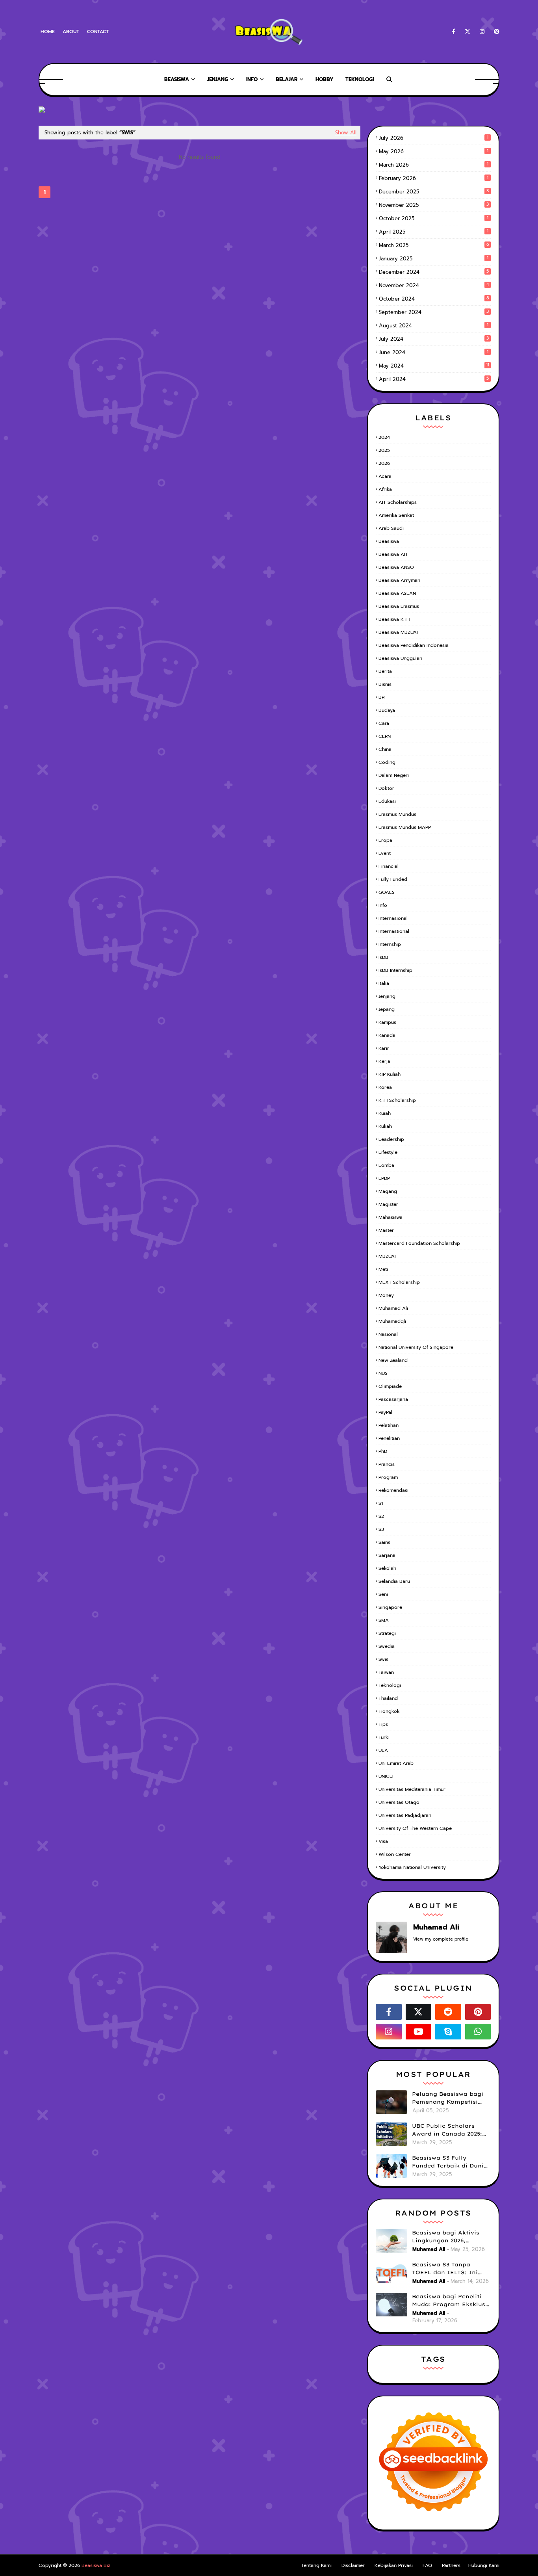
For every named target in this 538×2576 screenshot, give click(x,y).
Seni (383, 1594)
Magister (388, 1204)
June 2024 (434, 352)
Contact (98, 32)
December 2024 (434, 272)
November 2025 (434, 205)
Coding (387, 762)
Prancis (387, 1464)
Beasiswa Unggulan (400, 658)
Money (386, 1295)
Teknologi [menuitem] (360, 79)
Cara (384, 723)
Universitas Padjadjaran (405, 1815)
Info (383, 905)
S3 (381, 1529)
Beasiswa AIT (393, 554)
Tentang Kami (316, 2565)
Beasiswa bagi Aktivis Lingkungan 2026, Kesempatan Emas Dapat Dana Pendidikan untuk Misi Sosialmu (451, 2237)
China (385, 749)
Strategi (387, 1633)
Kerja (384, 1061)
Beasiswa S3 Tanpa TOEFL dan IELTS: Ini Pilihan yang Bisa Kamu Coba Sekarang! (449, 2269)
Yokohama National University (412, 1867)
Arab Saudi (391, 528)
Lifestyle (388, 1152)
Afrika (385, 489)
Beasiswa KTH (394, 619)
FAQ (427, 2565)
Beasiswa (389, 541)
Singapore (390, 1607)
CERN (385, 736)
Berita (385, 671)
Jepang (387, 1009)
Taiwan (386, 1672)
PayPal (385, 1412)
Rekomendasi (393, 1490)
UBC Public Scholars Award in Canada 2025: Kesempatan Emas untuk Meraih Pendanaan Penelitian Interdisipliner (451, 2130)
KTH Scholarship (397, 1100)
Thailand (388, 1698)
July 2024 (434, 339)
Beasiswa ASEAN (397, 593)
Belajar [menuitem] (287, 79)
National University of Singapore (416, 1347)
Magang (388, 1191)
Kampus (387, 1022)
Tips (383, 1724)
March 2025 (434, 245)
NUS (383, 1373)
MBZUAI (387, 1256)
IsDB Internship (395, 970)
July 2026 (434, 138)
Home (48, 32)
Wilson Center (395, 1854)
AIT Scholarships (398, 502)
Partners (451, 2565)
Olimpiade (390, 1386)
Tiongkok (389, 1711)
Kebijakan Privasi (394, 2565)
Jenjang (387, 996)
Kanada (387, 1035)
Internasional (393, 918)
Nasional (388, 1334)
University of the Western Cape (415, 1828)
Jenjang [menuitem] (218, 79)
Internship (390, 944)
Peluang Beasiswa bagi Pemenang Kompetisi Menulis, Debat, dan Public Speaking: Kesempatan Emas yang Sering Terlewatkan (449, 2098)
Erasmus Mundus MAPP (405, 827)
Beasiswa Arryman (399, 580)
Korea (385, 1087)
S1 (381, 1503)
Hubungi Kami (484, 2565)
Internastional (394, 931)
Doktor (386, 788)
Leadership (391, 1139)
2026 (384, 463)
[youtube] (419, 2032)
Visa (383, 1841)
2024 (384, 437)
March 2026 (434, 165)
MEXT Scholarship (399, 1282)
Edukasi (387, 801)
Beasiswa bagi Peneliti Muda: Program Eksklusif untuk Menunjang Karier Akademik (451, 2301)
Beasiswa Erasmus (399, 606)
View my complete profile (441, 1939)
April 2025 (434, 232)
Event (385, 853)
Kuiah (385, 1113)
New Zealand (393, 1360)
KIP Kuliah (390, 1074)
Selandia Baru (394, 1581)
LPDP (384, 1178)
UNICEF (387, 1776)
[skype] (448, 2032)
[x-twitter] (468, 32)
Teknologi (390, 1685)
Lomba (386, 1165)
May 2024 (434, 366)
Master (386, 1230)
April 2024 (434, 379)
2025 (384, 450)
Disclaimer (353, 2565)
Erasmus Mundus (397, 814)
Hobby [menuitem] (325, 79)
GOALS (387, 892)
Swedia (387, 1646)
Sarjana (387, 1555)
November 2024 (434, 285)
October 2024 (434, 299)
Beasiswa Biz (96, 2565)
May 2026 (434, 151)
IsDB (383, 957)
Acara (385, 476)
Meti (383, 1269)
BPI (382, 697)
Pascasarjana (393, 1399)
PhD (383, 1451)
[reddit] (448, 2012)
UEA (383, 1750)
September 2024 (434, 312)
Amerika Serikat (396, 515)
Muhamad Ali (393, 1308)
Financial (389, 866)
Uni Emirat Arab (396, 1763)
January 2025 (434, 259)
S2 (381, 1516)
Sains (384, 1542)
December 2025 (434, 192)
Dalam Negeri (394, 775)
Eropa (385, 840)
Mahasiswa (391, 1217)
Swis (383, 1659)
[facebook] (454, 32)
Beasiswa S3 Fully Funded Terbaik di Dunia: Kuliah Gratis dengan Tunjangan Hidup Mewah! (451, 2162)
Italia (384, 983)
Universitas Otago (399, 1802)
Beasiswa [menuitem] (177, 79)
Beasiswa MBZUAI (398, 632)
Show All (346, 133)
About (71, 32)
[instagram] (482, 32)
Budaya (387, 710)
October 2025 (434, 218)
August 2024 (434, 326)
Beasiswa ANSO (396, 567)
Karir (384, 1048)
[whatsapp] (478, 2032)
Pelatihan (389, 1425)
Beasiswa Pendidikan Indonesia (414, 645)
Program (388, 1477)
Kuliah (385, 1126)
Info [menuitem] (252, 79)
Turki (384, 1737)
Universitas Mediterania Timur (412, 1789)
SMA (384, 1620)
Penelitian (389, 1438)
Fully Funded (393, 879)
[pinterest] (495, 32)
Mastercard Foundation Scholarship (419, 1243)
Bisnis (385, 684)
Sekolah (387, 1568)
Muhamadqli (392, 1321)
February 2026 (434, 178)
